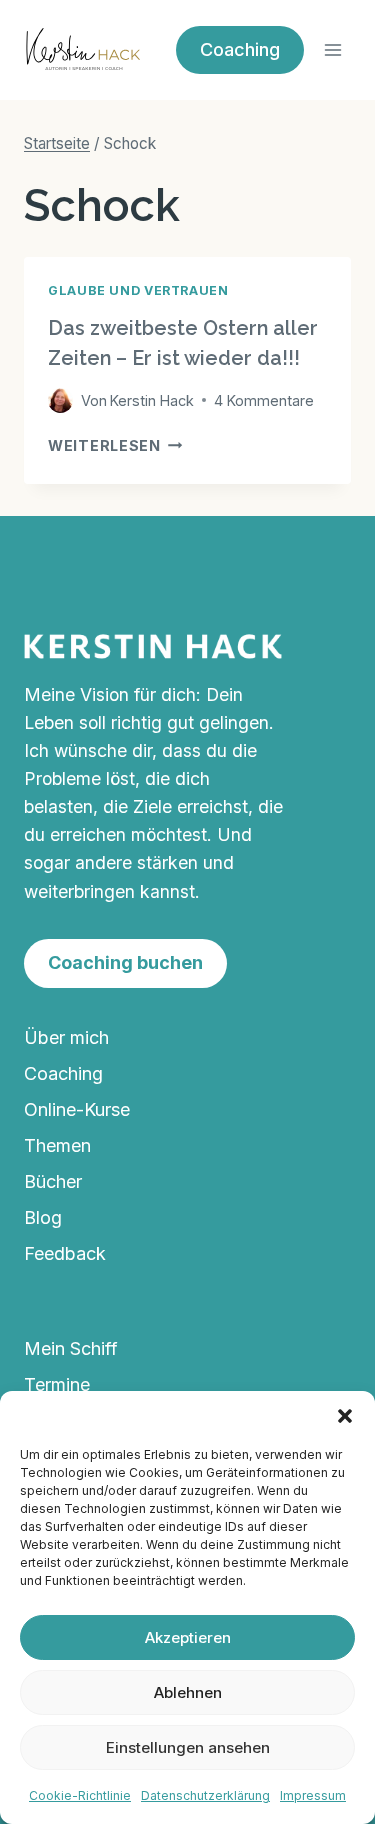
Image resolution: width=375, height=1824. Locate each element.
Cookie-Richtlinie (80, 1795)
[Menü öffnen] (332, 49)
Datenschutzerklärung (205, 1795)
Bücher (53, 1181)
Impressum (313, 1795)
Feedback (65, 1253)
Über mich (66, 1037)
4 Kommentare (264, 400)
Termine (57, 1384)
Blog (43, 1217)
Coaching (63, 1073)
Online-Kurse (77, 1109)
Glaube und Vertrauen (138, 290)
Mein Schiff (71, 1348)
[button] (345, 1416)
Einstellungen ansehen (188, 1747)
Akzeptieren (188, 1637)
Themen (57, 1145)
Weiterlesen (115, 445)
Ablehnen (188, 1692)
